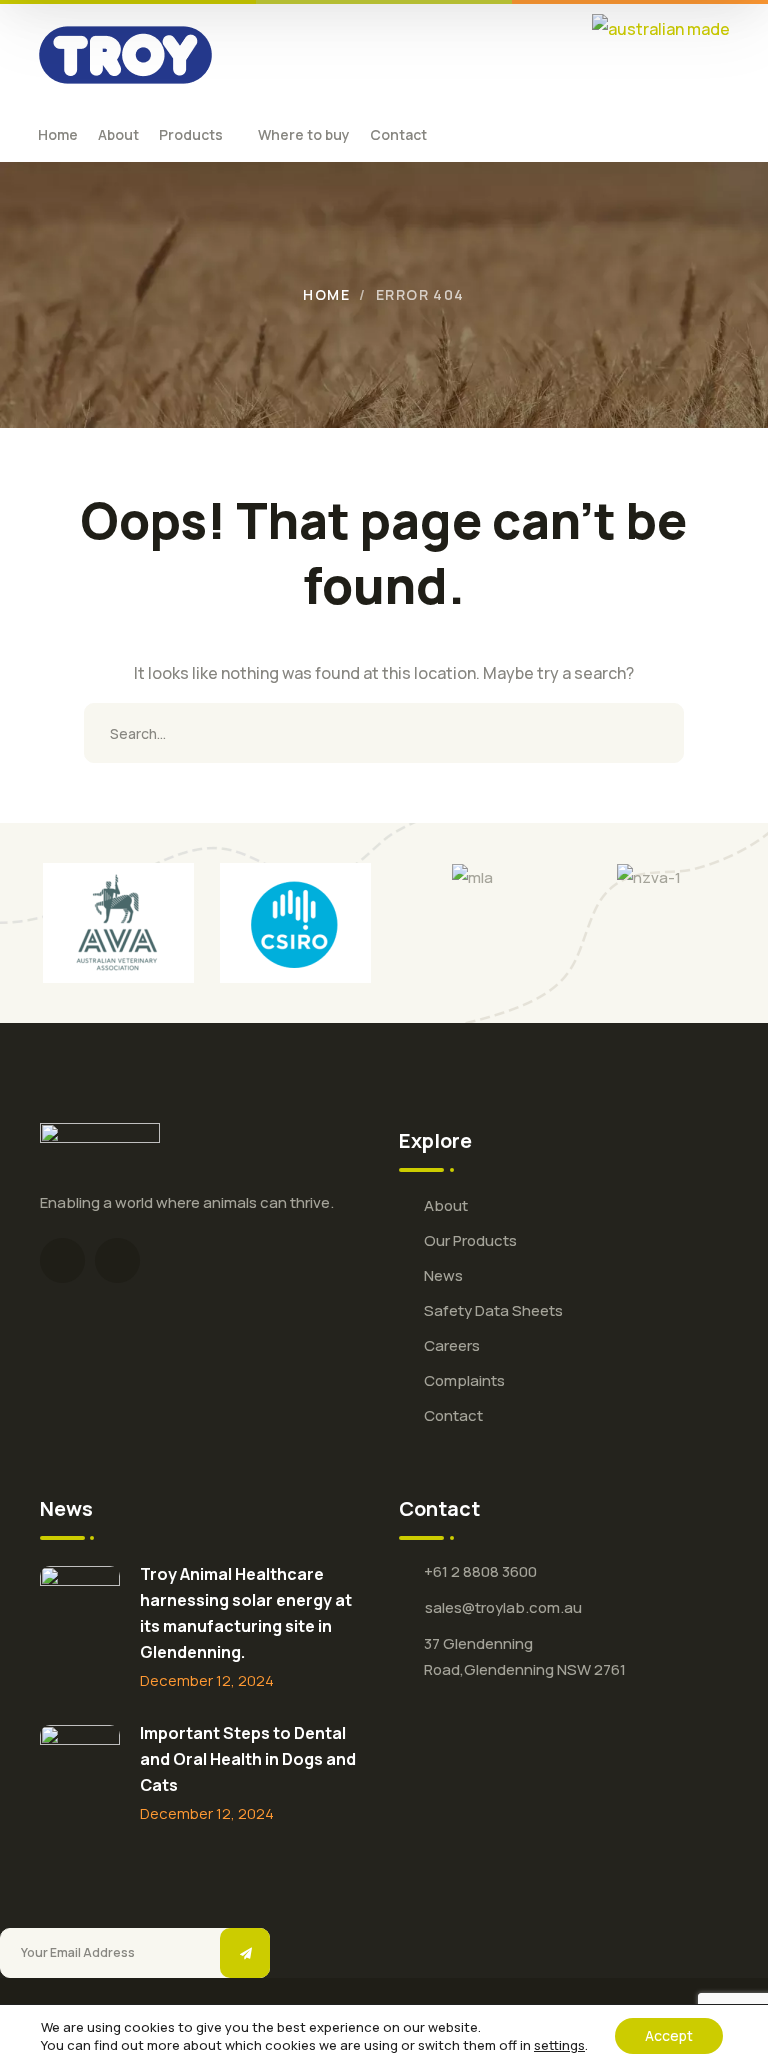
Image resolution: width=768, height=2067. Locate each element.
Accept (669, 2035)
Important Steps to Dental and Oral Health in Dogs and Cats (248, 1759)
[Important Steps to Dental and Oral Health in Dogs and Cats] (80, 1765)
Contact (453, 1415)
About (446, 1205)
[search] (698, 135)
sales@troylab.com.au (503, 1607)
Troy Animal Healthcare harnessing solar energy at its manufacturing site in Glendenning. (246, 1613)
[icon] (62, 1260)
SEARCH (654, 733)
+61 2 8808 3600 (480, 1571)
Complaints (464, 1380)
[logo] (125, 53)
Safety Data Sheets (493, 1310)
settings (559, 2045)
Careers (452, 1345)
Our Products (470, 1240)
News (443, 1275)
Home (326, 294)
